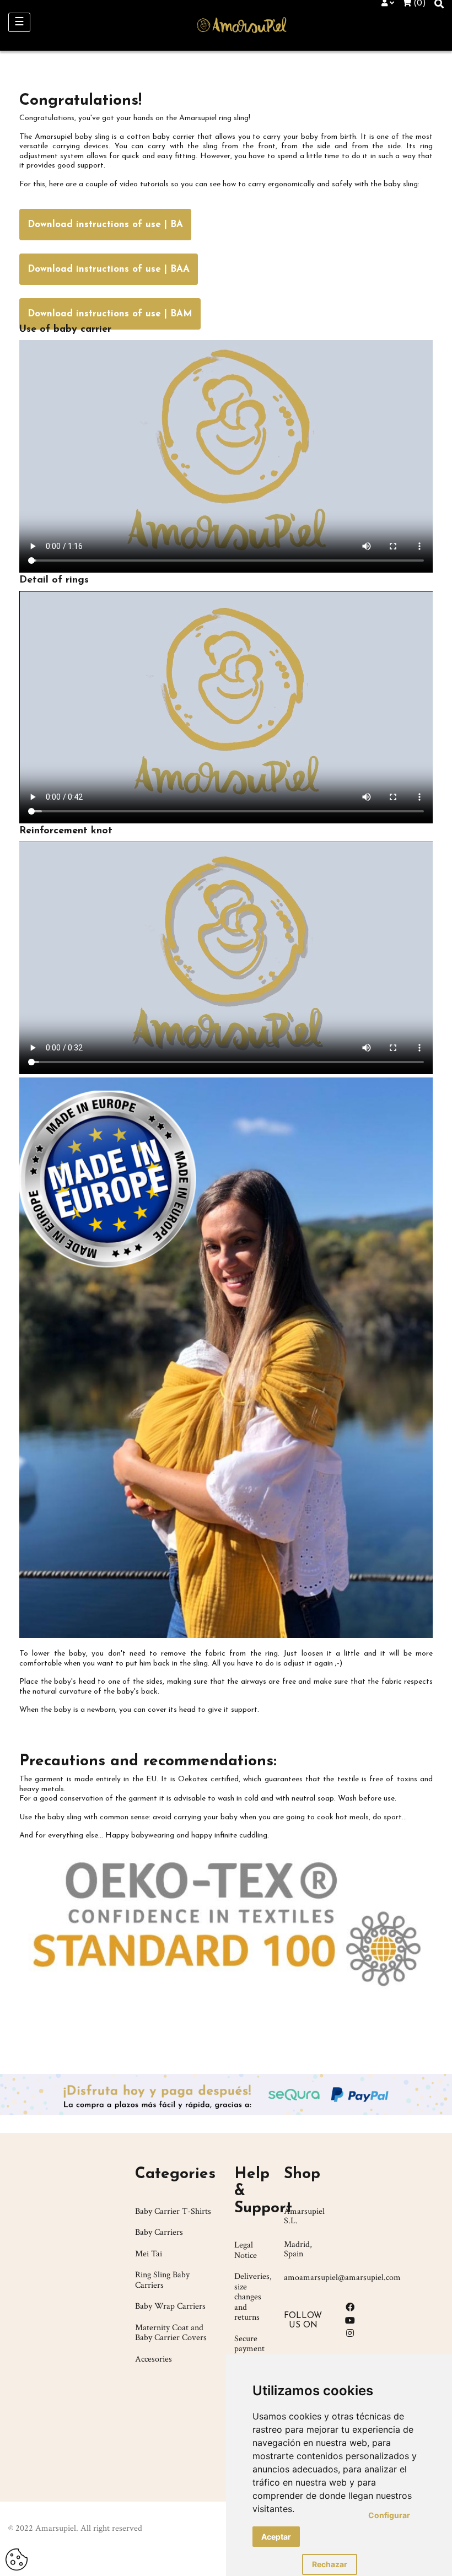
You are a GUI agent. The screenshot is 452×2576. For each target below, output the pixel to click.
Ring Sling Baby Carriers (162, 2280)
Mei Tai (149, 2254)
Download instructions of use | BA (105, 225)
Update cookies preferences (17, 2555)
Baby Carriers (159, 2232)
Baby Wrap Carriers (170, 2306)
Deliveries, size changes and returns (253, 2297)
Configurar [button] (389, 2515)
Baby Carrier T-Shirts (173, 2211)
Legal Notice (246, 2250)
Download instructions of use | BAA (109, 269)
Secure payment (249, 2344)
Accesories (154, 2359)
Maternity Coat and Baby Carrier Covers (171, 2333)
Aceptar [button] (276, 2537)
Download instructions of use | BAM (110, 314)
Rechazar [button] (330, 2564)
